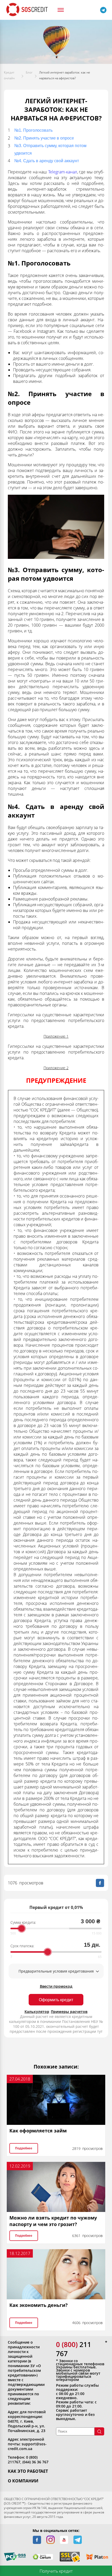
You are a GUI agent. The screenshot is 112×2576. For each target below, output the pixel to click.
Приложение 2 (56, 1068)
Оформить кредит (56, 2000)
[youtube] (64, 2540)
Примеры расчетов (69, 2012)
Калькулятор (37, 2012)
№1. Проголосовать (33, 130)
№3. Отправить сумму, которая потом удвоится (50, 149)
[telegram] (78, 2540)
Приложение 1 (56, 1036)
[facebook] (37, 2540)
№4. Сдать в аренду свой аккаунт (47, 161)
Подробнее (24, 2148)
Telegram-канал (63, 172)
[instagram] (51, 2540)
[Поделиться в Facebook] (100, 1883)
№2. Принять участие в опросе (44, 138)
